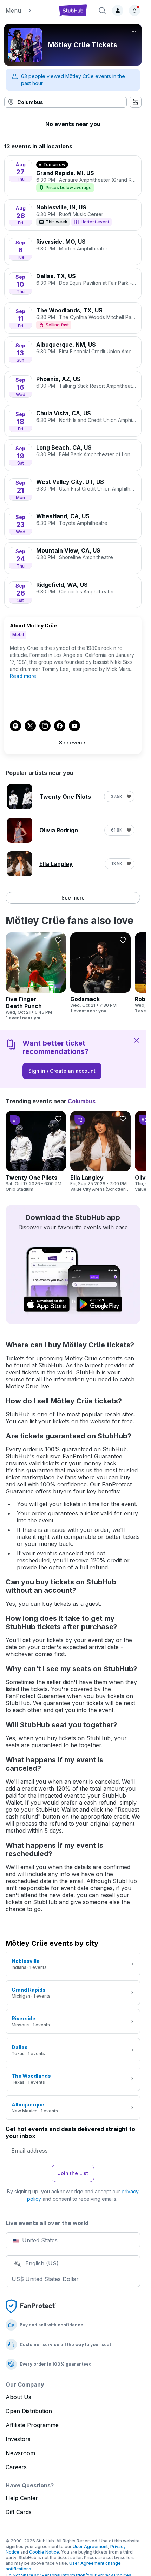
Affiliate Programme (32, 2425)
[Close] (137, 1040)
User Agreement (90, 2546)
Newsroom (20, 2453)
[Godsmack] (100, 973)
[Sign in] (118, 11)
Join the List (73, 2173)
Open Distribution (29, 2411)
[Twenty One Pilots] (36, 1152)
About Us (18, 2397)
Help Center (22, 2498)
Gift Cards (19, 2512)
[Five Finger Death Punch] (36, 977)
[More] (134, 32)
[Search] (102, 11)
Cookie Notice (44, 2552)
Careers (16, 2467)
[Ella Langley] (100, 1152)
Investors (18, 2439)
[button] (28, 11)
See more (73, 898)
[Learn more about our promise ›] (31, 2306)
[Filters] (136, 102)
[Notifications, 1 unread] (134, 11)
